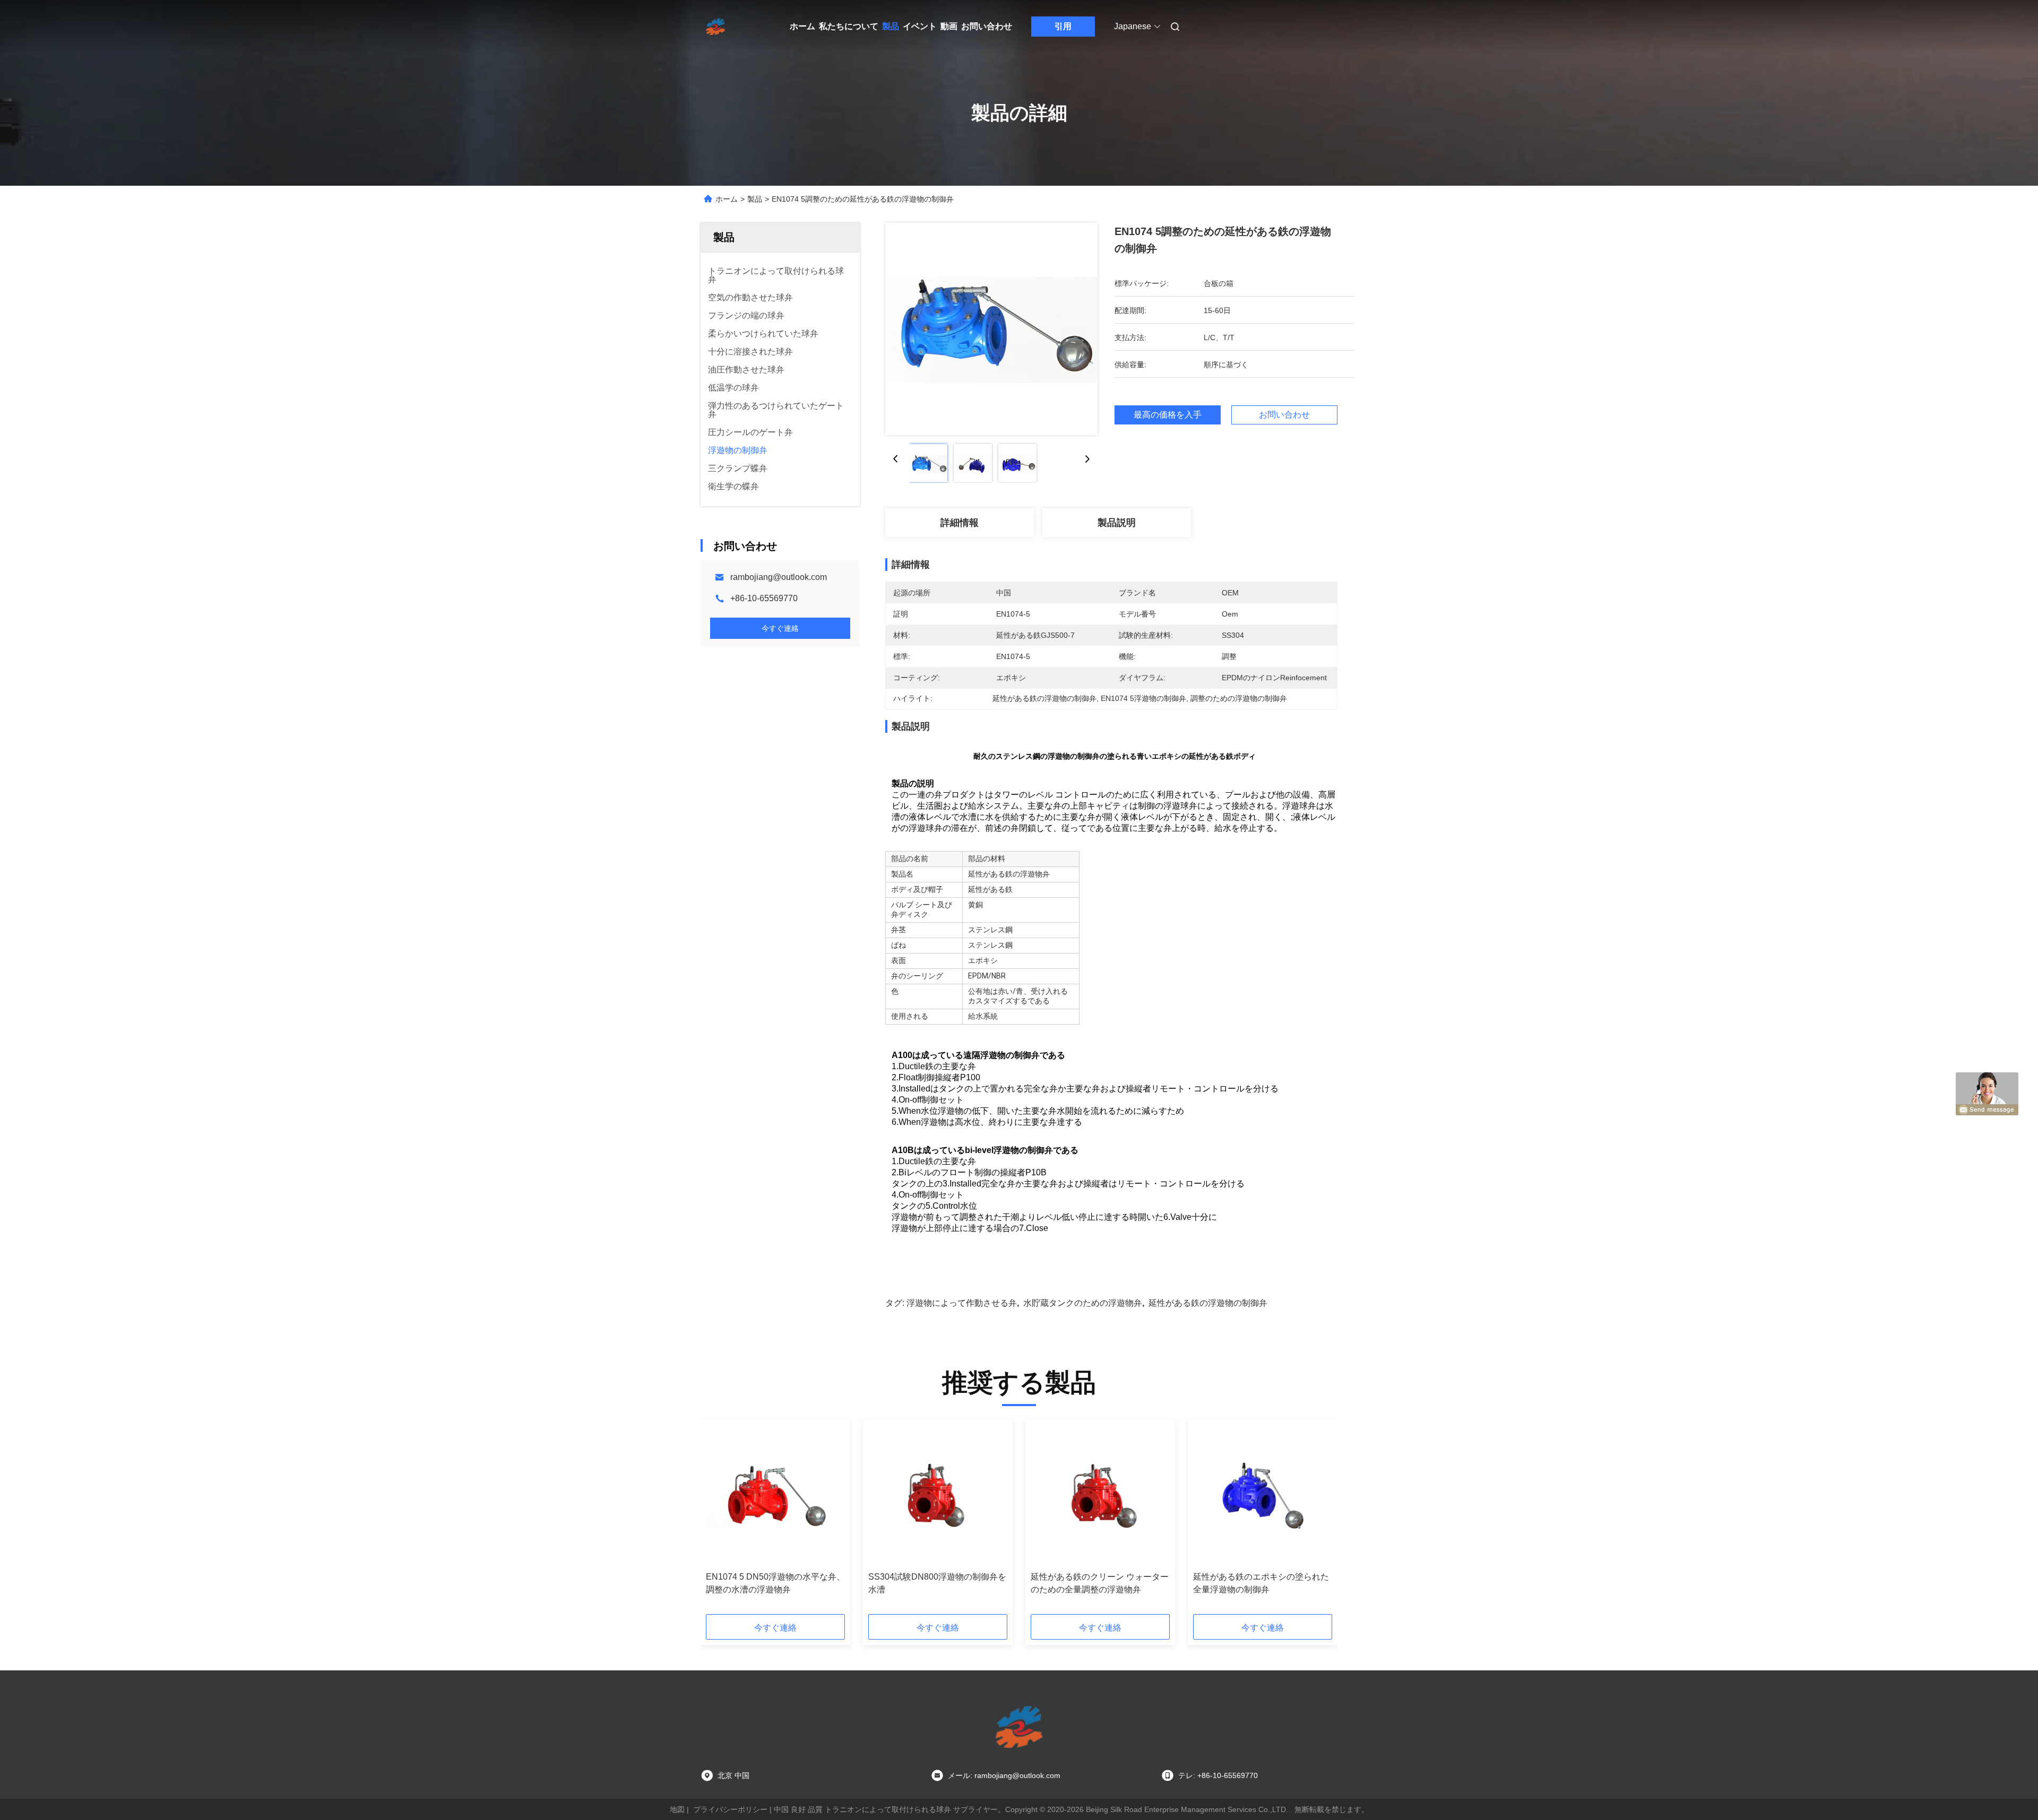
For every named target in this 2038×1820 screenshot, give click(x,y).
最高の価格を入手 (1168, 415)
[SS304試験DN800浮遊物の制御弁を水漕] (938, 1495)
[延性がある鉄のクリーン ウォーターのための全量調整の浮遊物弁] (1100, 1495)
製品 (891, 26)
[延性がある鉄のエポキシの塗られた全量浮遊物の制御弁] (1263, 1495)
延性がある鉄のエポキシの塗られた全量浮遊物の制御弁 (1261, 1583)
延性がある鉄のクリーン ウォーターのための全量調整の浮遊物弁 (1100, 1583)
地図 (677, 1809)
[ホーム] (715, 27)
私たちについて (849, 26)
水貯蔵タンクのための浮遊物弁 (1083, 1303)
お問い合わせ (987, 26)
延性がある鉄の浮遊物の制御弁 (1208, 1303)
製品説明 (1117, 523)
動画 (949, 26)
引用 (1063, 26)
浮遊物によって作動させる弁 (962, 1303)
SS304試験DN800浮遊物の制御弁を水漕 (937, 1583)
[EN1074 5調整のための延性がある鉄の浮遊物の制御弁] (991, 329)
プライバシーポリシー (730, 1809)
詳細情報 (960, 523)
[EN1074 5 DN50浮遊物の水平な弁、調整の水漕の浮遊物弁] (775, 1495)
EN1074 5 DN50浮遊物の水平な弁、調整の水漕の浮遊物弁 (775, 1583)
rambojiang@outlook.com (779, 577)
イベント (920, 26)
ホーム (802, 26)
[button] (720, 1520)
